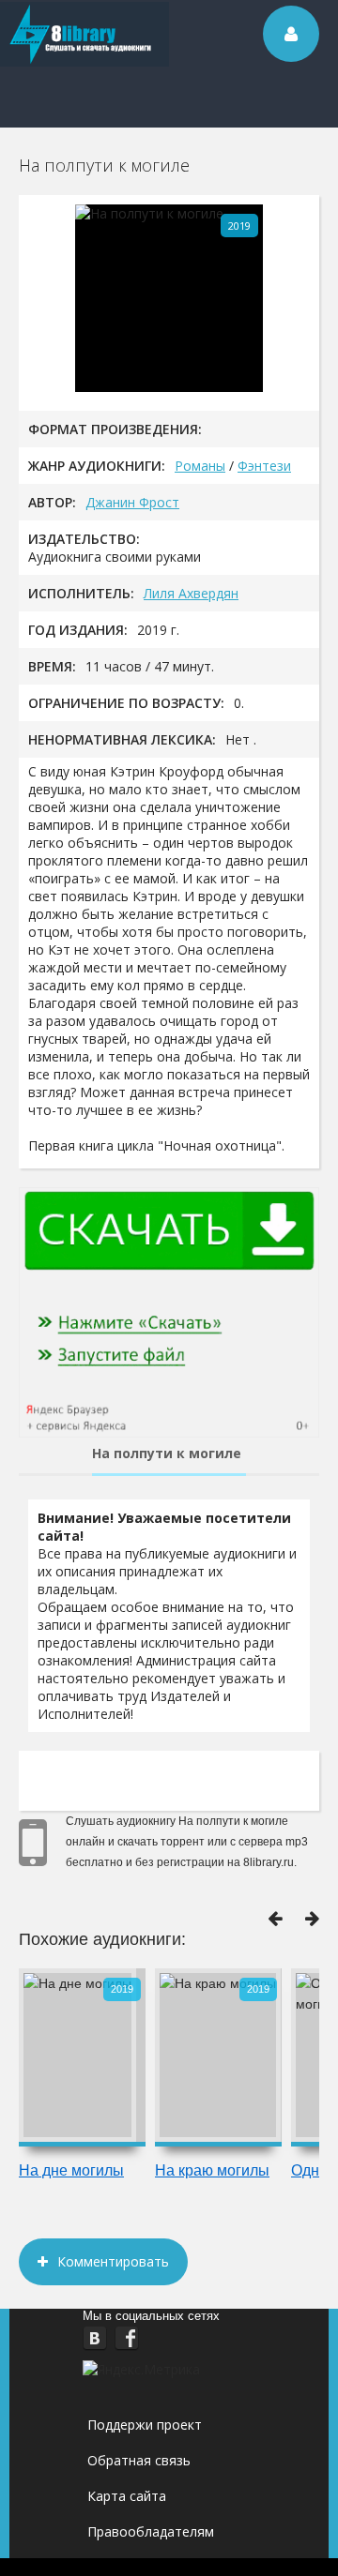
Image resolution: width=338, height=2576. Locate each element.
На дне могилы (71, 2170)
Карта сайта (127, 2496)
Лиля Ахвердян (191, 593)
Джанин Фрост (132, 502)
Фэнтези (264, 466)
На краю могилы (212, 2170)
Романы (200, 466)
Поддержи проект (145, 2425)
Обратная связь (139, 2460)
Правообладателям (151, 2531)
